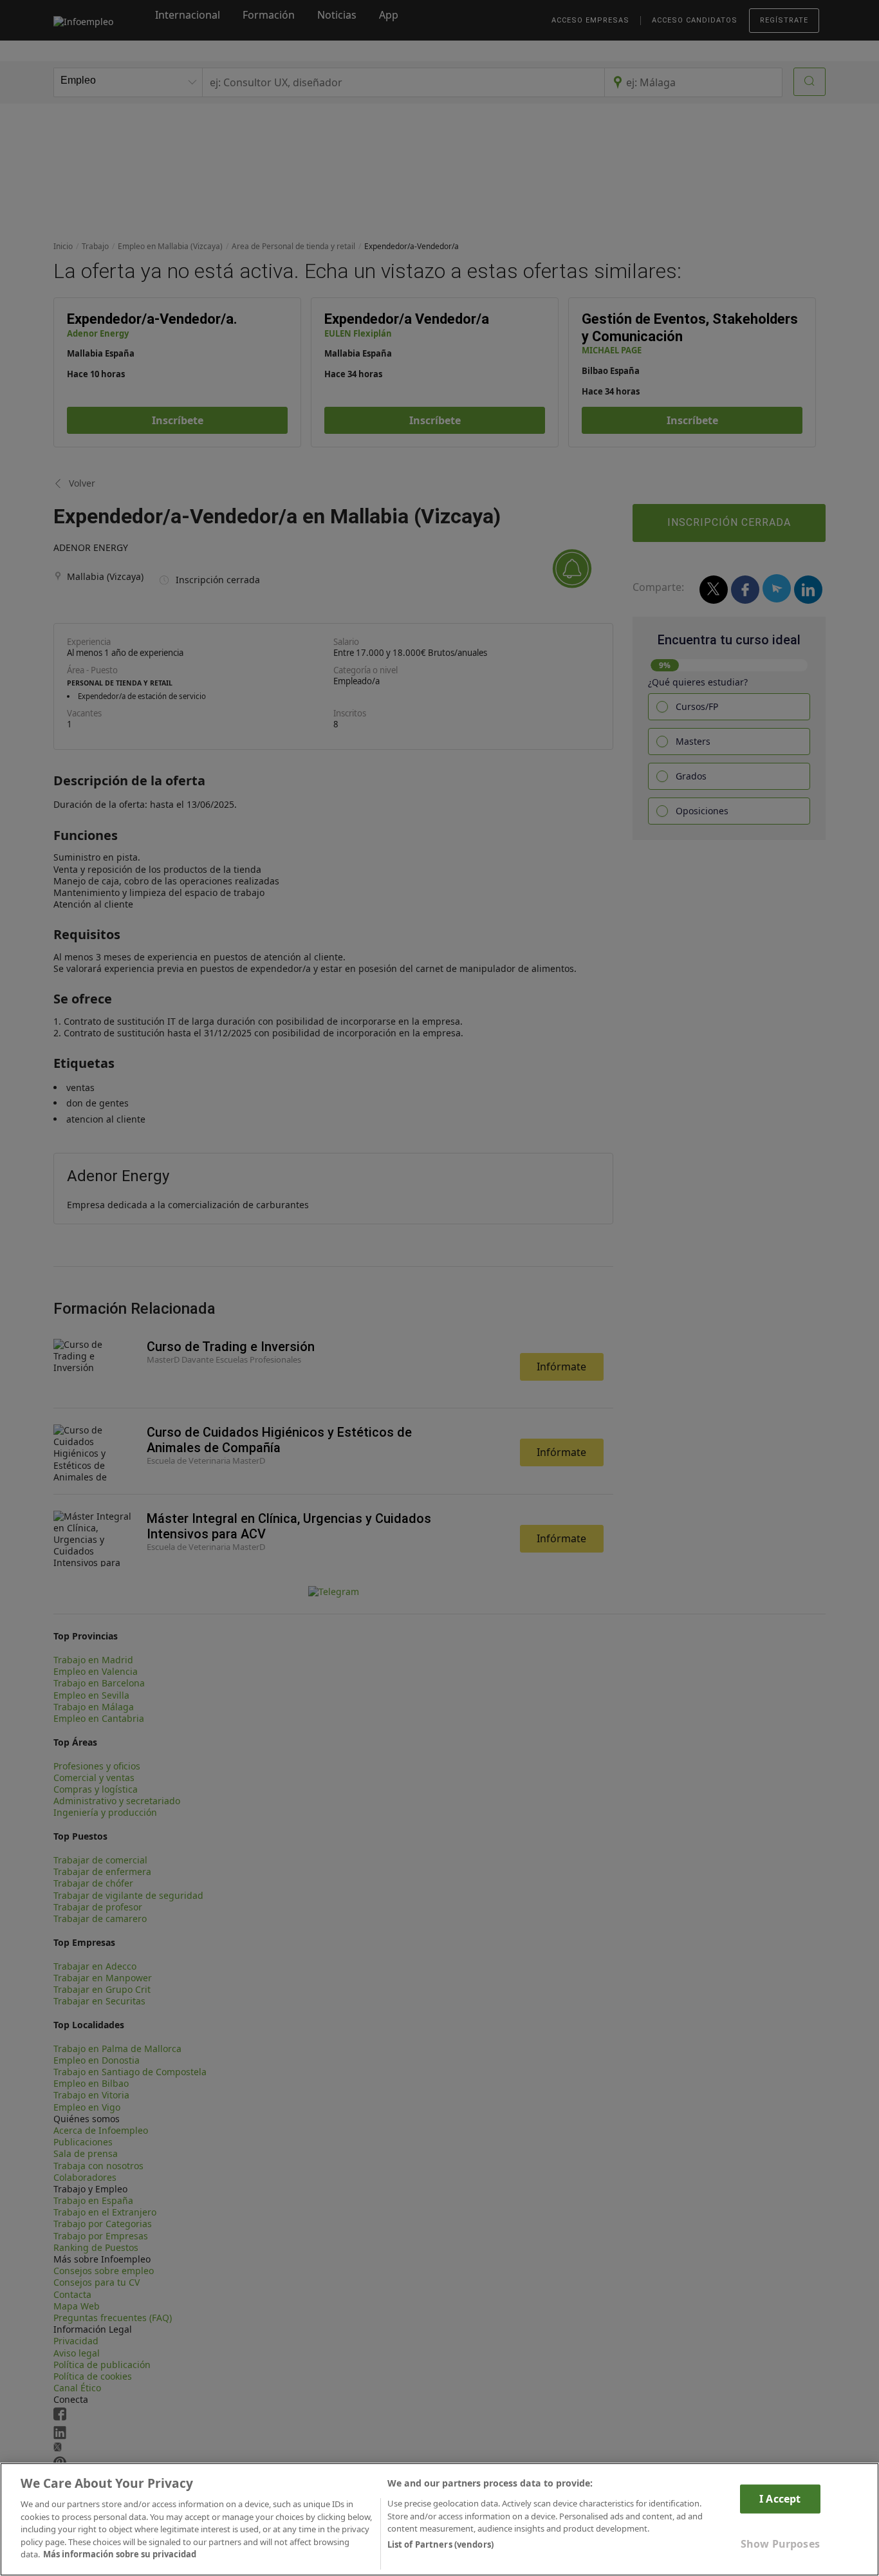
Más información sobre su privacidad (120, 2554)
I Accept (780, 2499)
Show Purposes (780, 2544)
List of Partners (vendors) (440, 2544)
